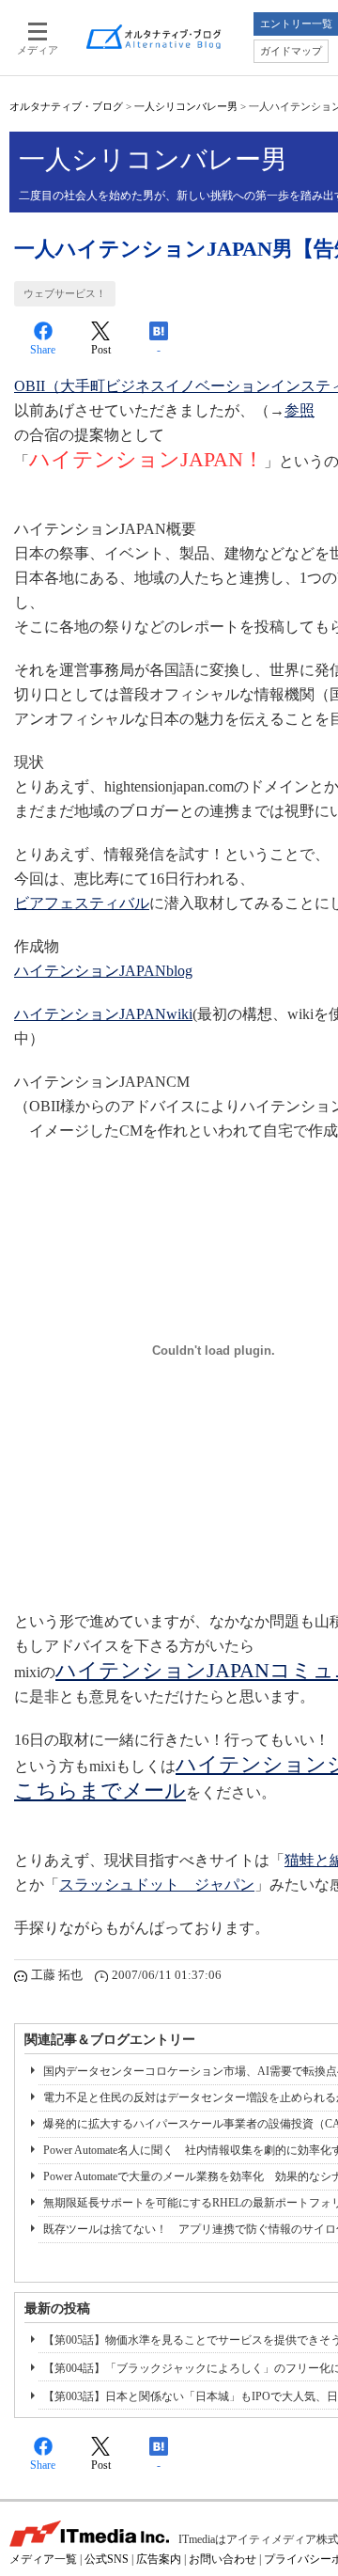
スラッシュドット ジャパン (157, 1885)
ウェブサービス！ (65, 293)
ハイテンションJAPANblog (103, 971)
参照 (300, 410)
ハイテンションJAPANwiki (103, 1014)
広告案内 (159, 2559)
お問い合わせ (223, 2559)
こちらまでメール (100, 1791)
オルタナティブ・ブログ (66, 106)
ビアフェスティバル (82, 903)
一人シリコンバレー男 (186, 106)
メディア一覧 (43, 2559)
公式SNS (107, 2559)
